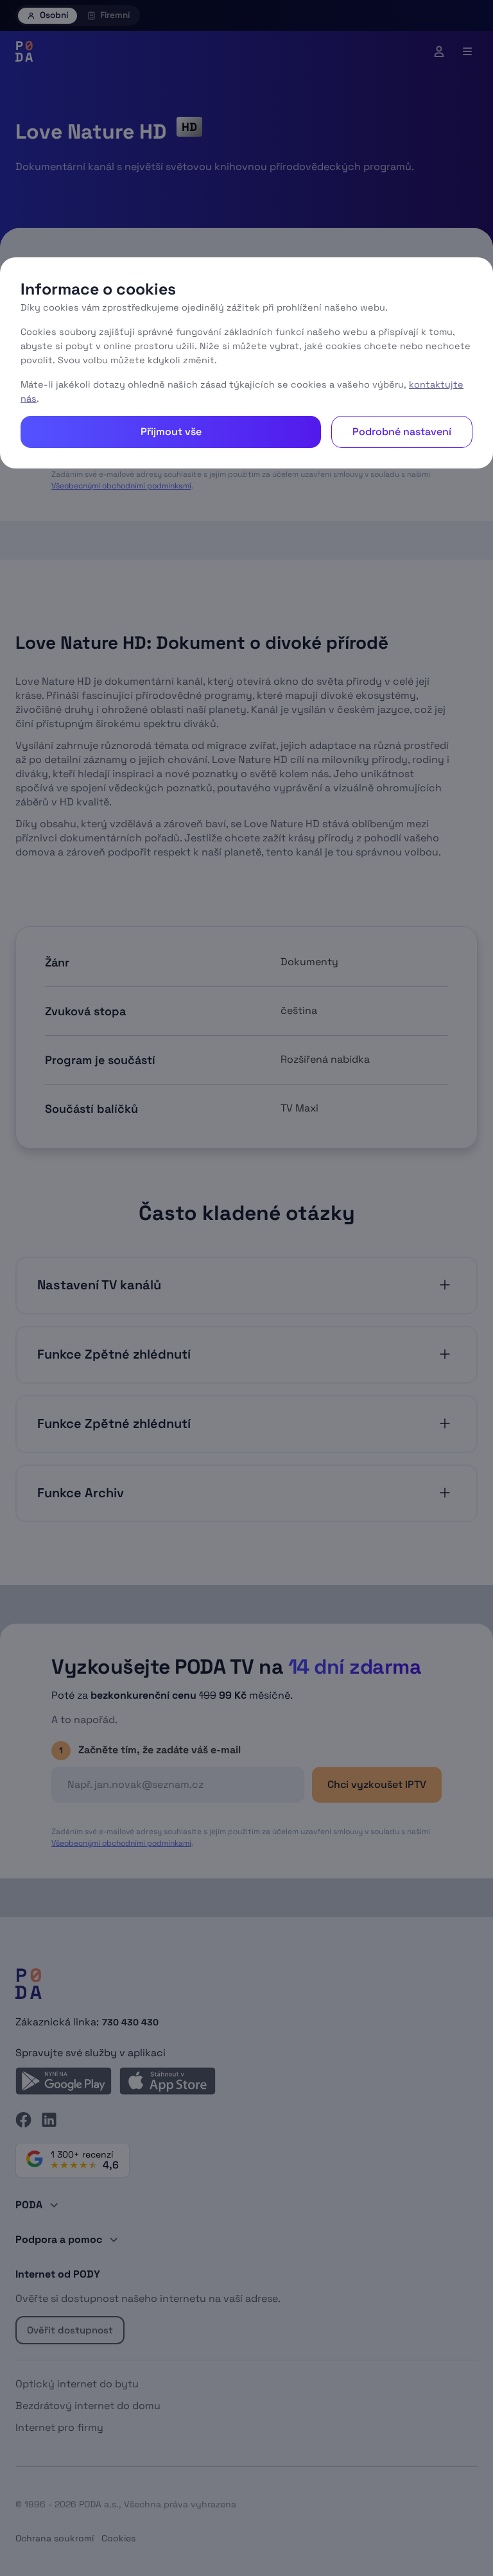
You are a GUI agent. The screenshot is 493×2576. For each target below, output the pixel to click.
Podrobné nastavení (402, 432)
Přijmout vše (171, 432)
